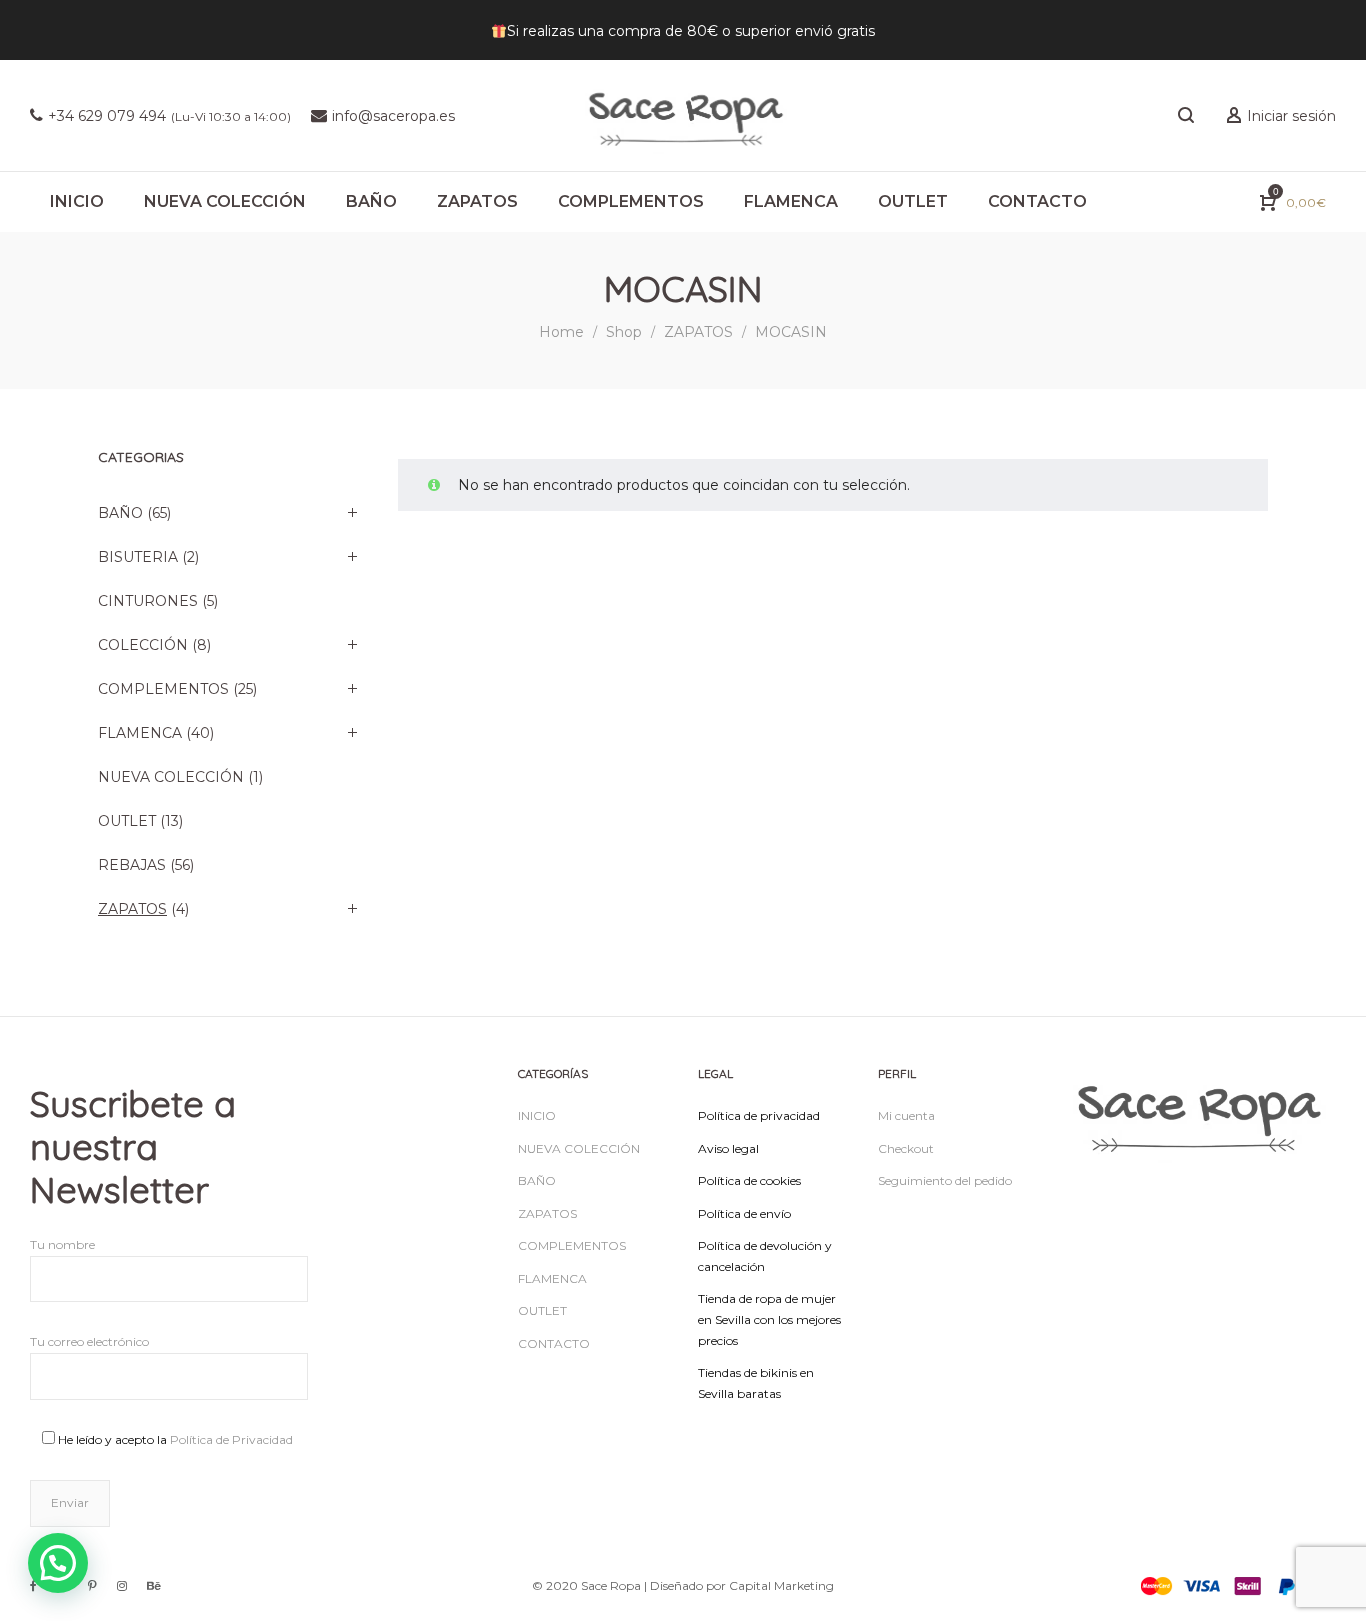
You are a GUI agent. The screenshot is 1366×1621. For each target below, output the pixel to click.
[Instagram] (122, 1585)
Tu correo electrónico (89, 1341)
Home (561, 332)
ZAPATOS (698, 332)
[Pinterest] (92, 1585)
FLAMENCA (140, 733)
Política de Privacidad (231, 1439)
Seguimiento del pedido (945, 1180)
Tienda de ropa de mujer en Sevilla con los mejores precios (769, 1319)
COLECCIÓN (143, 645)
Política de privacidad (759, 1115)
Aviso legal (728, 1148)
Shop (624, 332)
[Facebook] (33, 1585)
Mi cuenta (906, 1115)
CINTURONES (148, 601)
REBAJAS (132, 865)
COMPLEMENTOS (163, 689)
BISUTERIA (138, 557)
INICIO (537, 1115)
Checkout (906, 1148)
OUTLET (127, 821)
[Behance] (154, 1585)
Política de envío (744, 1213)
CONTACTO (554, 1343)
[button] (58, 1563)
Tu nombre (62, 1244)
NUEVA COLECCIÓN (171, 777)
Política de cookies (749, 1180)
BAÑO (120, 513)
